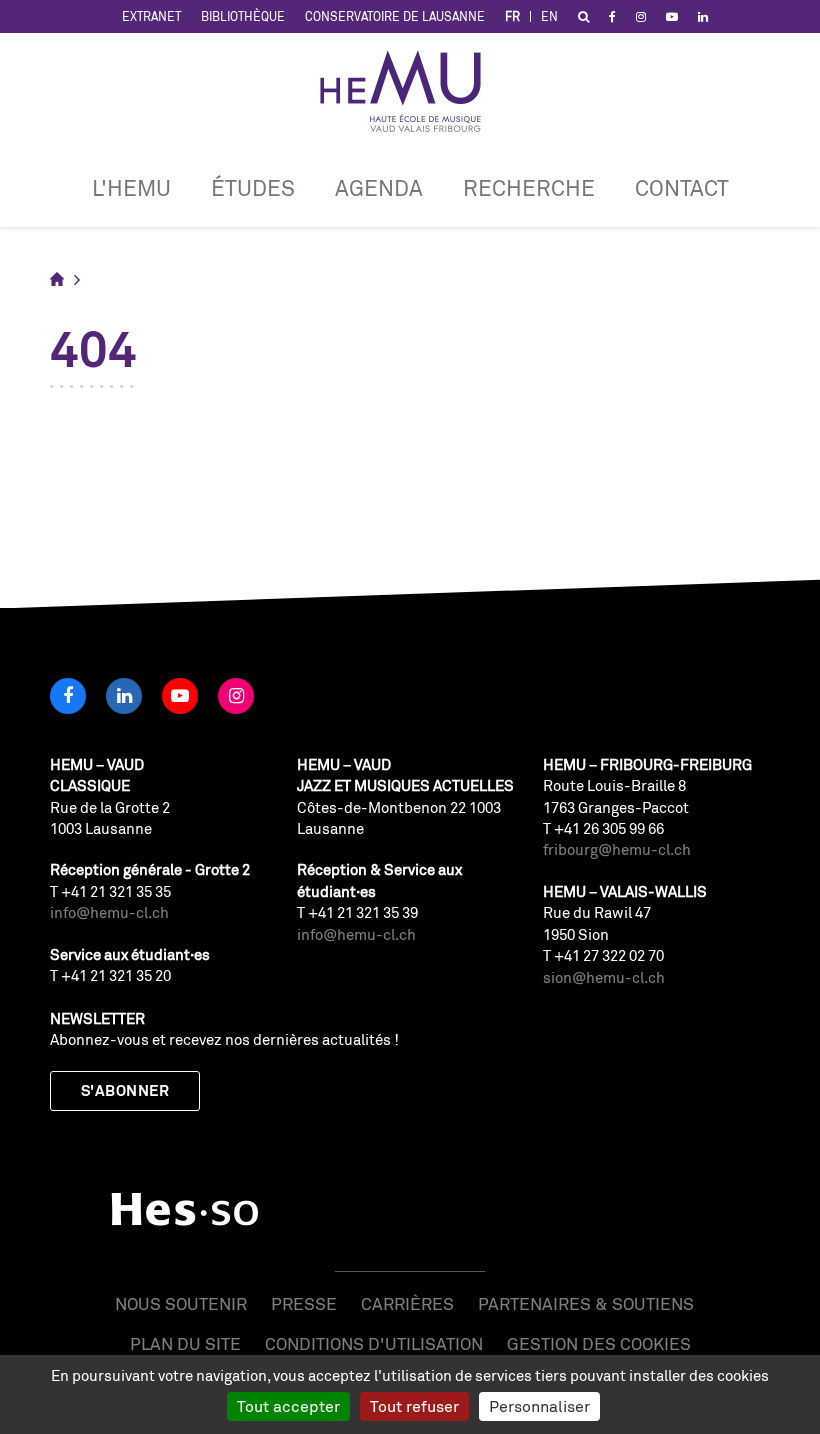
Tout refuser (414, 1406)
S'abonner (125, 1090)
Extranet (151, 16)
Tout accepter (288, 1406)
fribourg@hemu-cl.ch (617, 849)
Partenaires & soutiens (586, 1303)
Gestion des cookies (599, 1343)
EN (549, 16)
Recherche (529, 187)
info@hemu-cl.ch (109, 912)
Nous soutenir (181, 1303)
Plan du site (185, 1343)
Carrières (407, 1303)
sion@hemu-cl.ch (604, 977)
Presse (304, 1303)
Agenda (379, 187)
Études (253, 187)
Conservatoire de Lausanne (395, 16)
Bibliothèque (243, 16)
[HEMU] (410, 91)
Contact (682, 187)
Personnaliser (539, 1406)
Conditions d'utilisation (374, 1343)
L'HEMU (131, 187)
